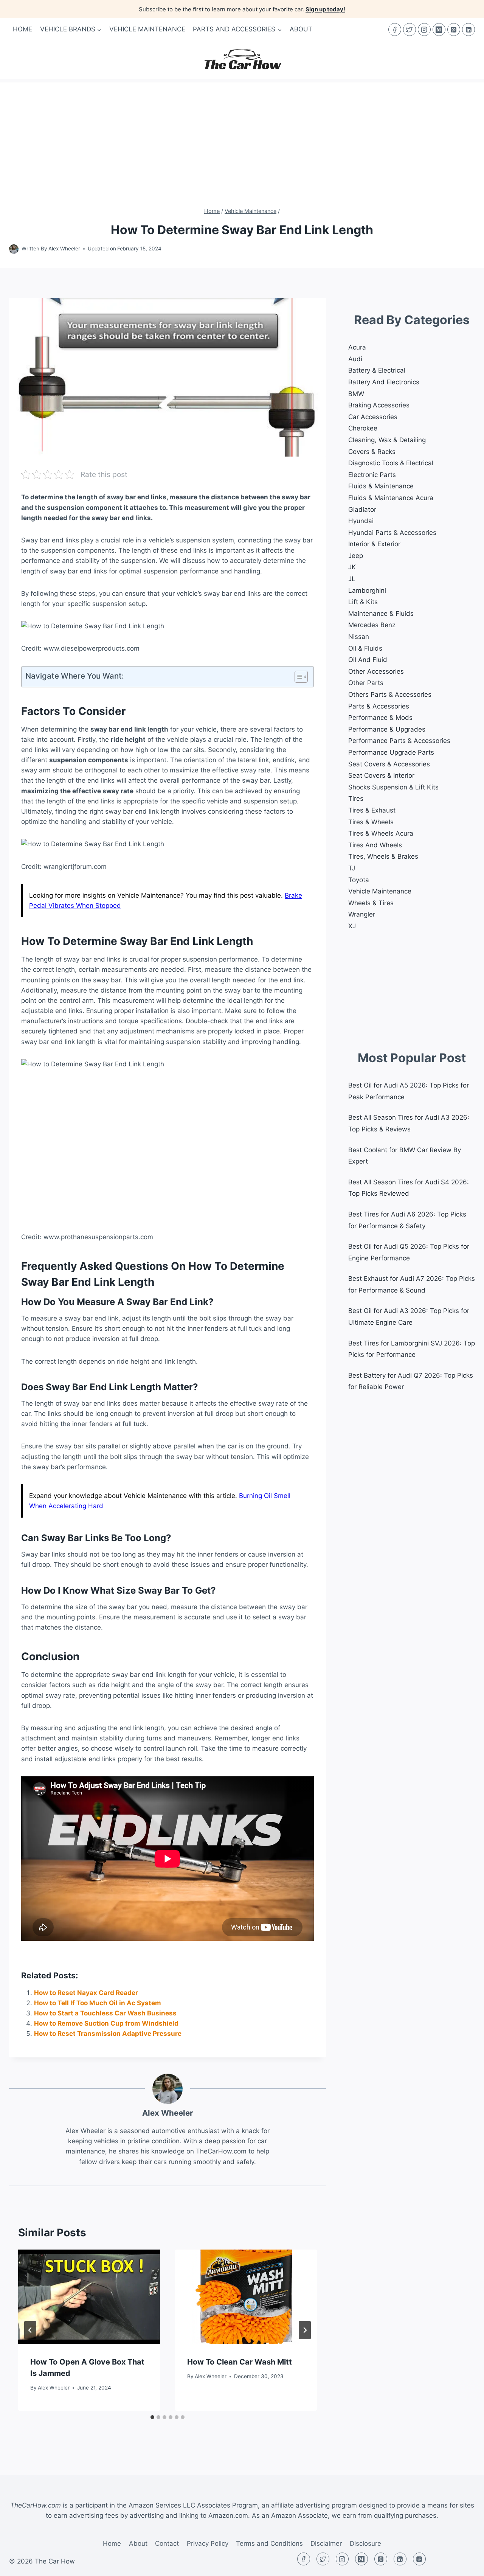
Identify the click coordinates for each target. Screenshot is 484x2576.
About (301, 29)
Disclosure (365, 2543)
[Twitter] (410, 30)
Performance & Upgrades (387, 729)
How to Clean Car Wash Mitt (240, 2362)
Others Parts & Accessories (390, 694)
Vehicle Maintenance (147, 29)
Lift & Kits (363, 602)
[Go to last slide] (30, 2330)
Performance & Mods (380, 718)
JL (352, 579)
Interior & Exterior (374, 544)
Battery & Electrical (377, 370)
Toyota (359, 880)
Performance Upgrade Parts (391, 752)
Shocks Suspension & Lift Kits (393, 787)
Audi (355, 359)
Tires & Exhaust (372, 810)
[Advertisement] (242, 135)
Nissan (359, 637)
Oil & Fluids (365, 648)
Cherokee (363, 428)
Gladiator (362, 510)
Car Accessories (373, 417)
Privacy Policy (208, 2543)
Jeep (356, 556)
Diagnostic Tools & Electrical (391, 463)
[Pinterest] (454, 30)
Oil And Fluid (368, 660)
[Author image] (14, 249)
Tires (356, 799)
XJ (352, 926)
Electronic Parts (372, 475)
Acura (357, 347)
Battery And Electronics (384, 382)
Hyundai (361, 521)
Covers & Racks (372, 452)
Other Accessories (376, 671)
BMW (356, 394)
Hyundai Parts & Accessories (392, 533)
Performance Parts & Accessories (399, 741)
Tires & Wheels (371, 822)
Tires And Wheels (375, 845)
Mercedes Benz (372, 625)
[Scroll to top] (465, 2564)
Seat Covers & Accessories (389, 764)
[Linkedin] (468, 30)
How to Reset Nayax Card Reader (86, 1993)
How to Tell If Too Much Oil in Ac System (98, 2003)
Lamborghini (367, 590)
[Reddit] (419, 2559)
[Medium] (439, 30)
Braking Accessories (379, 405)
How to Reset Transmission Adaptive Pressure (108, 2034)
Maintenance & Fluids (381, 614)
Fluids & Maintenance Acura (391, 498)
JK (352, 567)
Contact (167, 2543)
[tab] (152, 2417)
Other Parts (366, 683)
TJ (352, 868)
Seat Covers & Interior (381, 775)
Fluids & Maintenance (381, 486)
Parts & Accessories (379, 706)
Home (22, 29)
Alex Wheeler (64, 249)
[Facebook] (395, 30)
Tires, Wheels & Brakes (383, 856)
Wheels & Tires (371, 903)
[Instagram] (424, 30)
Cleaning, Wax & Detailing (387, 440)
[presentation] (89, 2297)
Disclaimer (326, 2543)
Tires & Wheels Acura (381, 833)
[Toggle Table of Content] (297, 677)
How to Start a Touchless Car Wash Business (105, 2013)
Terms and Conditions (269, 2543)
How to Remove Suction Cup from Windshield (106, 2023)
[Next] (305, 2330)
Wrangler (362, 914)
